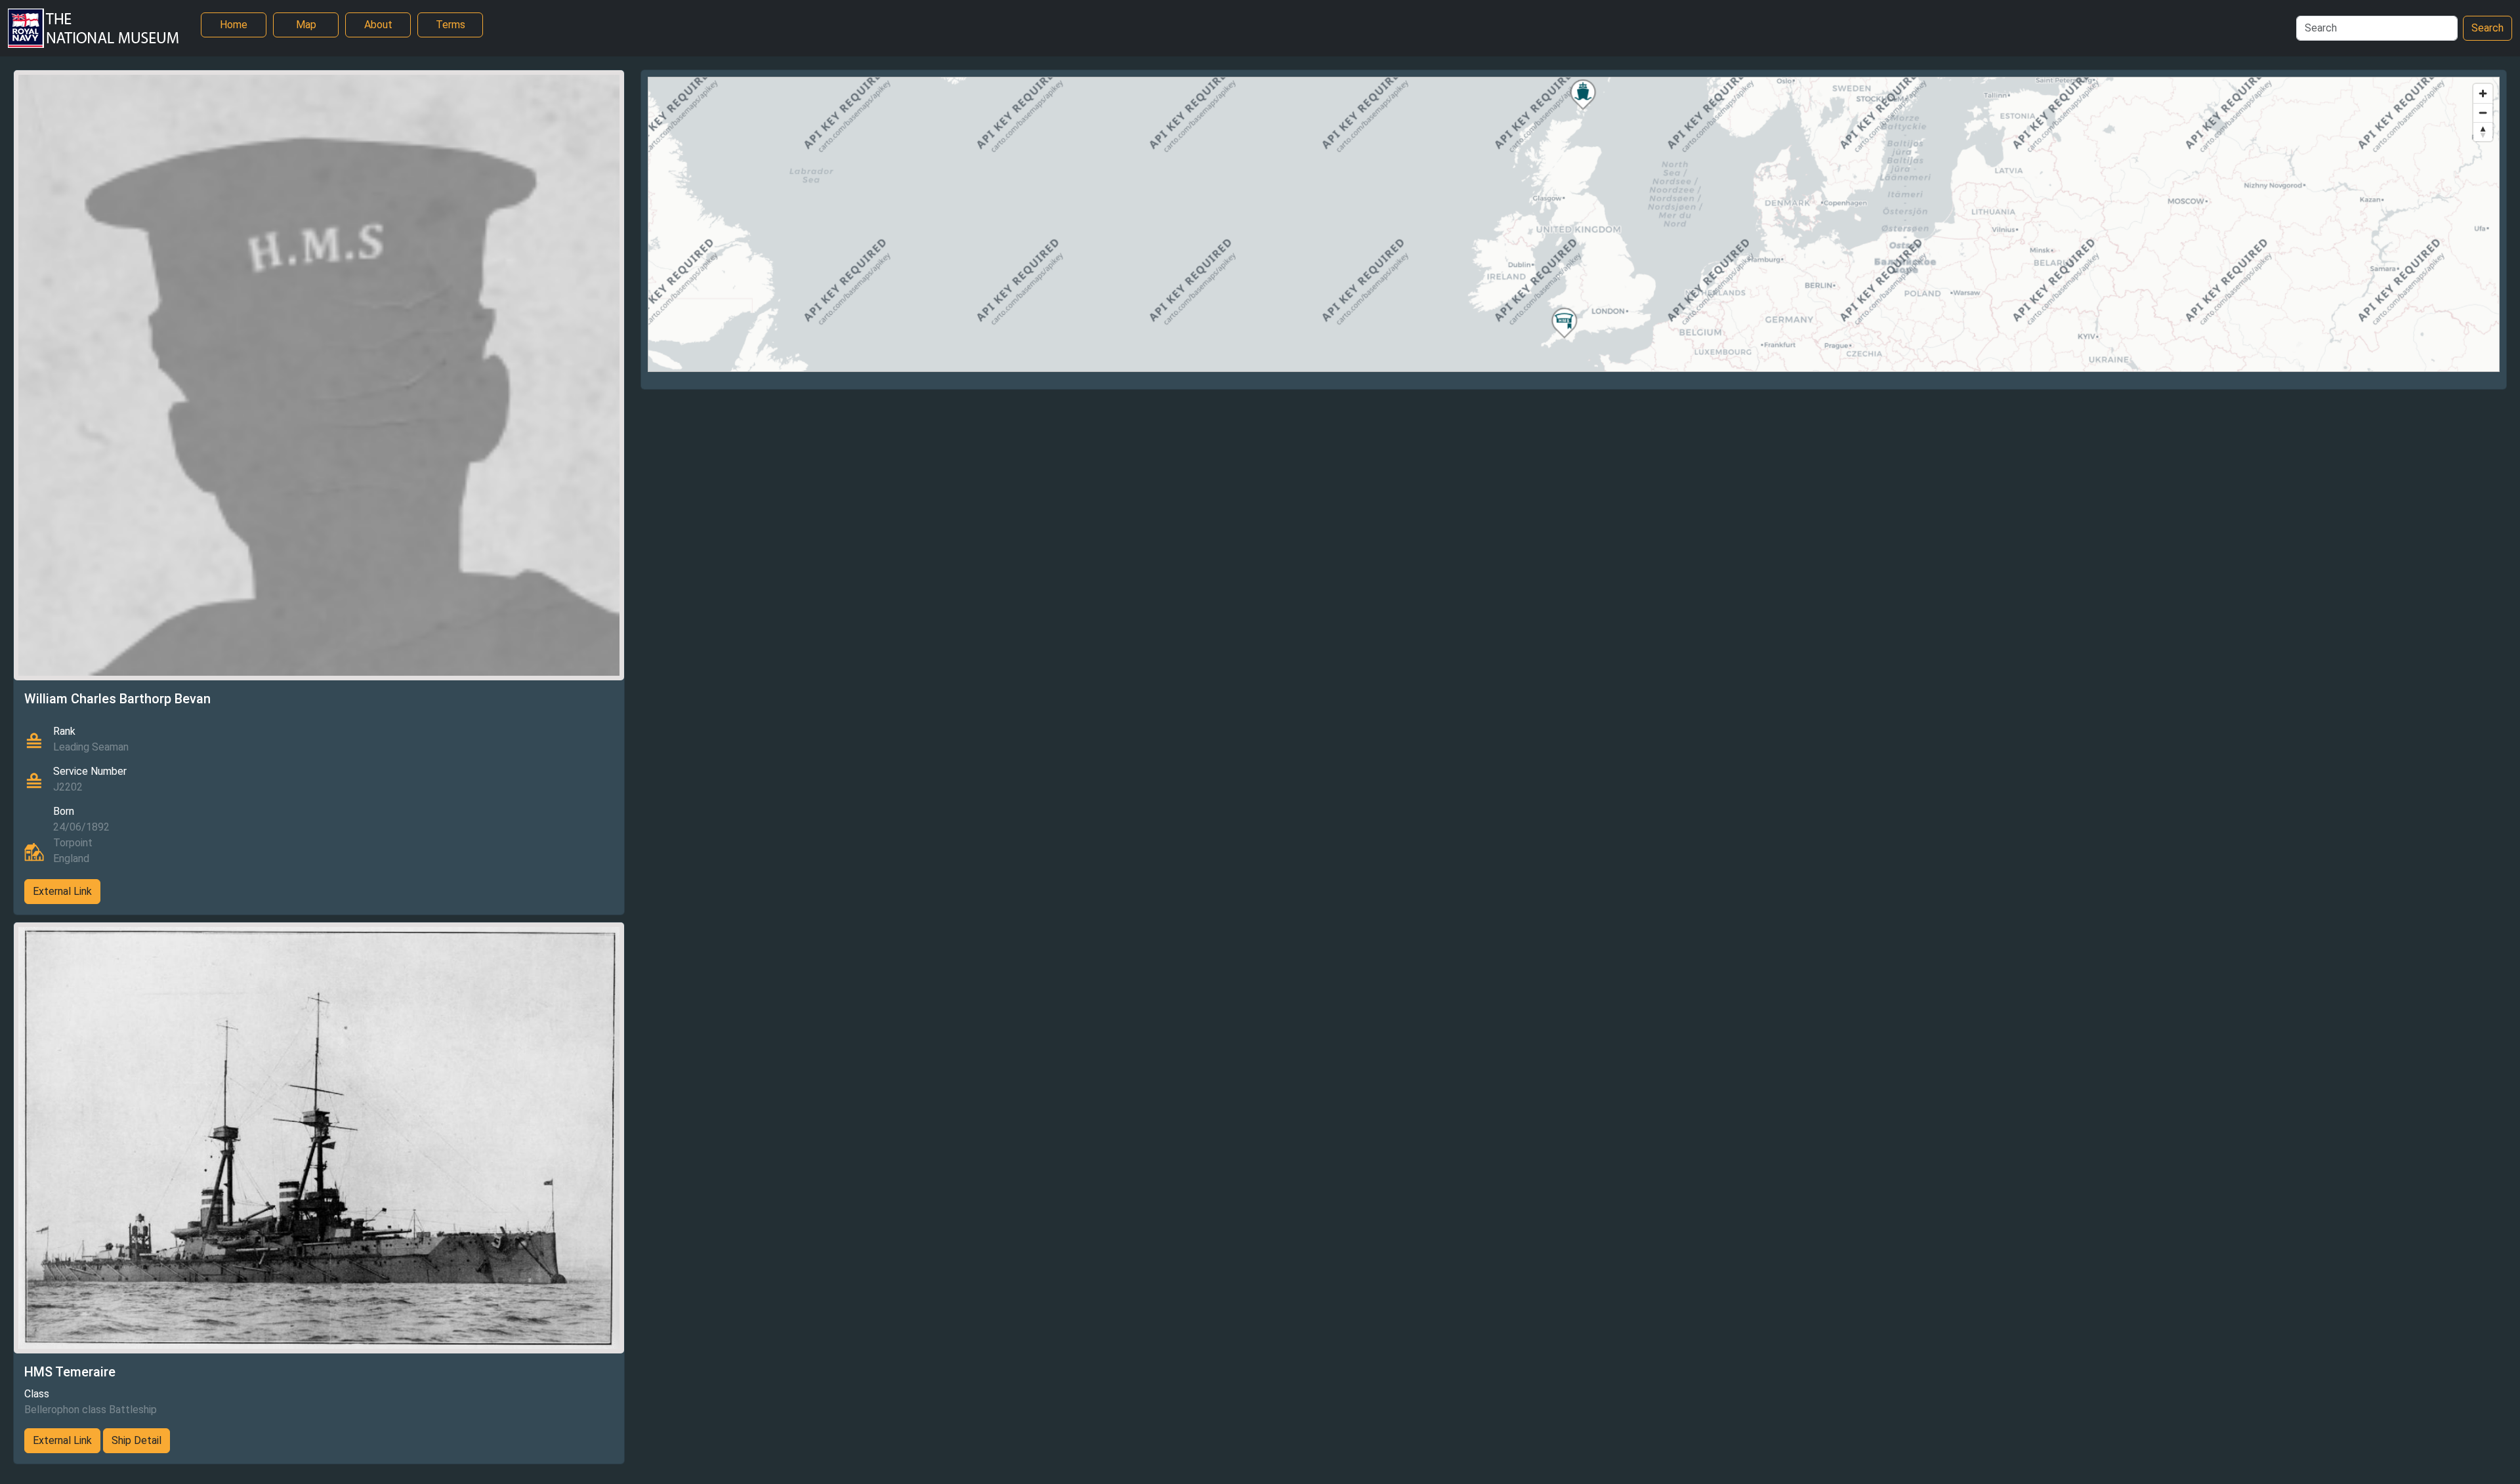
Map (306, 25)
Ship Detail (136, 1440)
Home (234, 25)
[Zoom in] (2483, 93)
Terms (451, 25)
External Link (62, 891)
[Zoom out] (2483, 113)
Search (2488, 28)
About (378, 25)
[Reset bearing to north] (2483, 132)
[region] (1574, 224)
